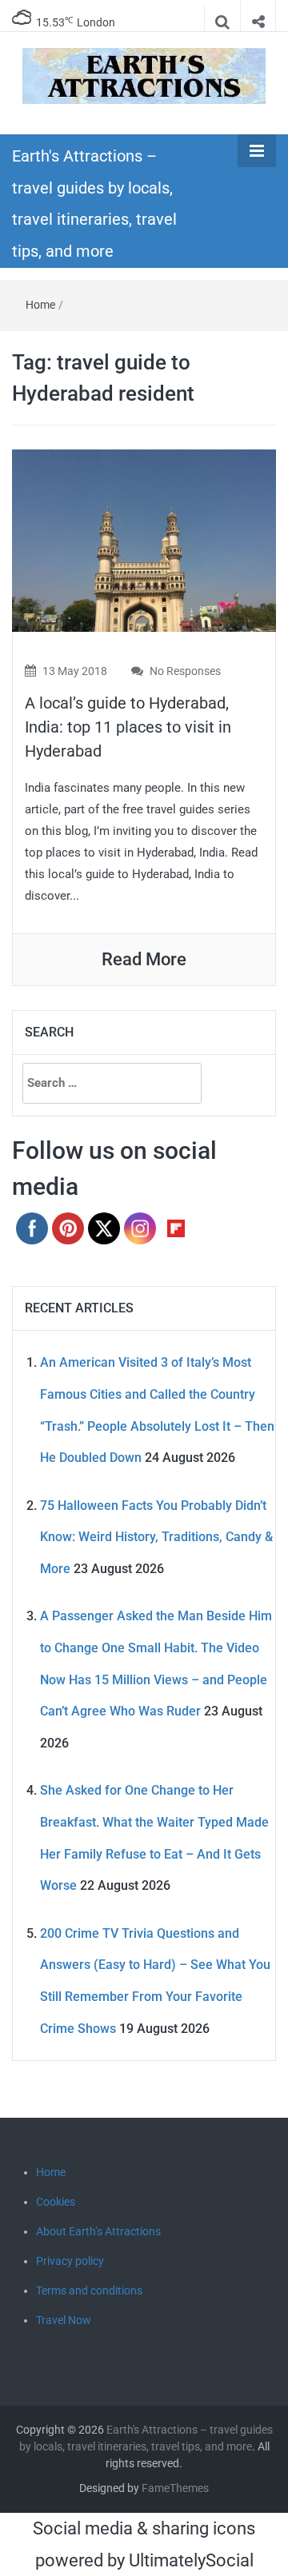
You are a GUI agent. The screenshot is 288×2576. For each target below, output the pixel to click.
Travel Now (64, 2320)
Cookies (56, 2202)
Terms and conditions (89, 2290)
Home (40, 305)
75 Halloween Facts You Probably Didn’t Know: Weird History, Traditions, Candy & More (156, 1537)
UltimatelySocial (191, 2560)
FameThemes (175, 2488)
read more (144, 959)
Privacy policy (70, 2261)
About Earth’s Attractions (98, 2231)
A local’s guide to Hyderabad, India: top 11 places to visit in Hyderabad (128, 727)
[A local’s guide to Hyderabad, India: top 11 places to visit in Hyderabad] (144, 539)
